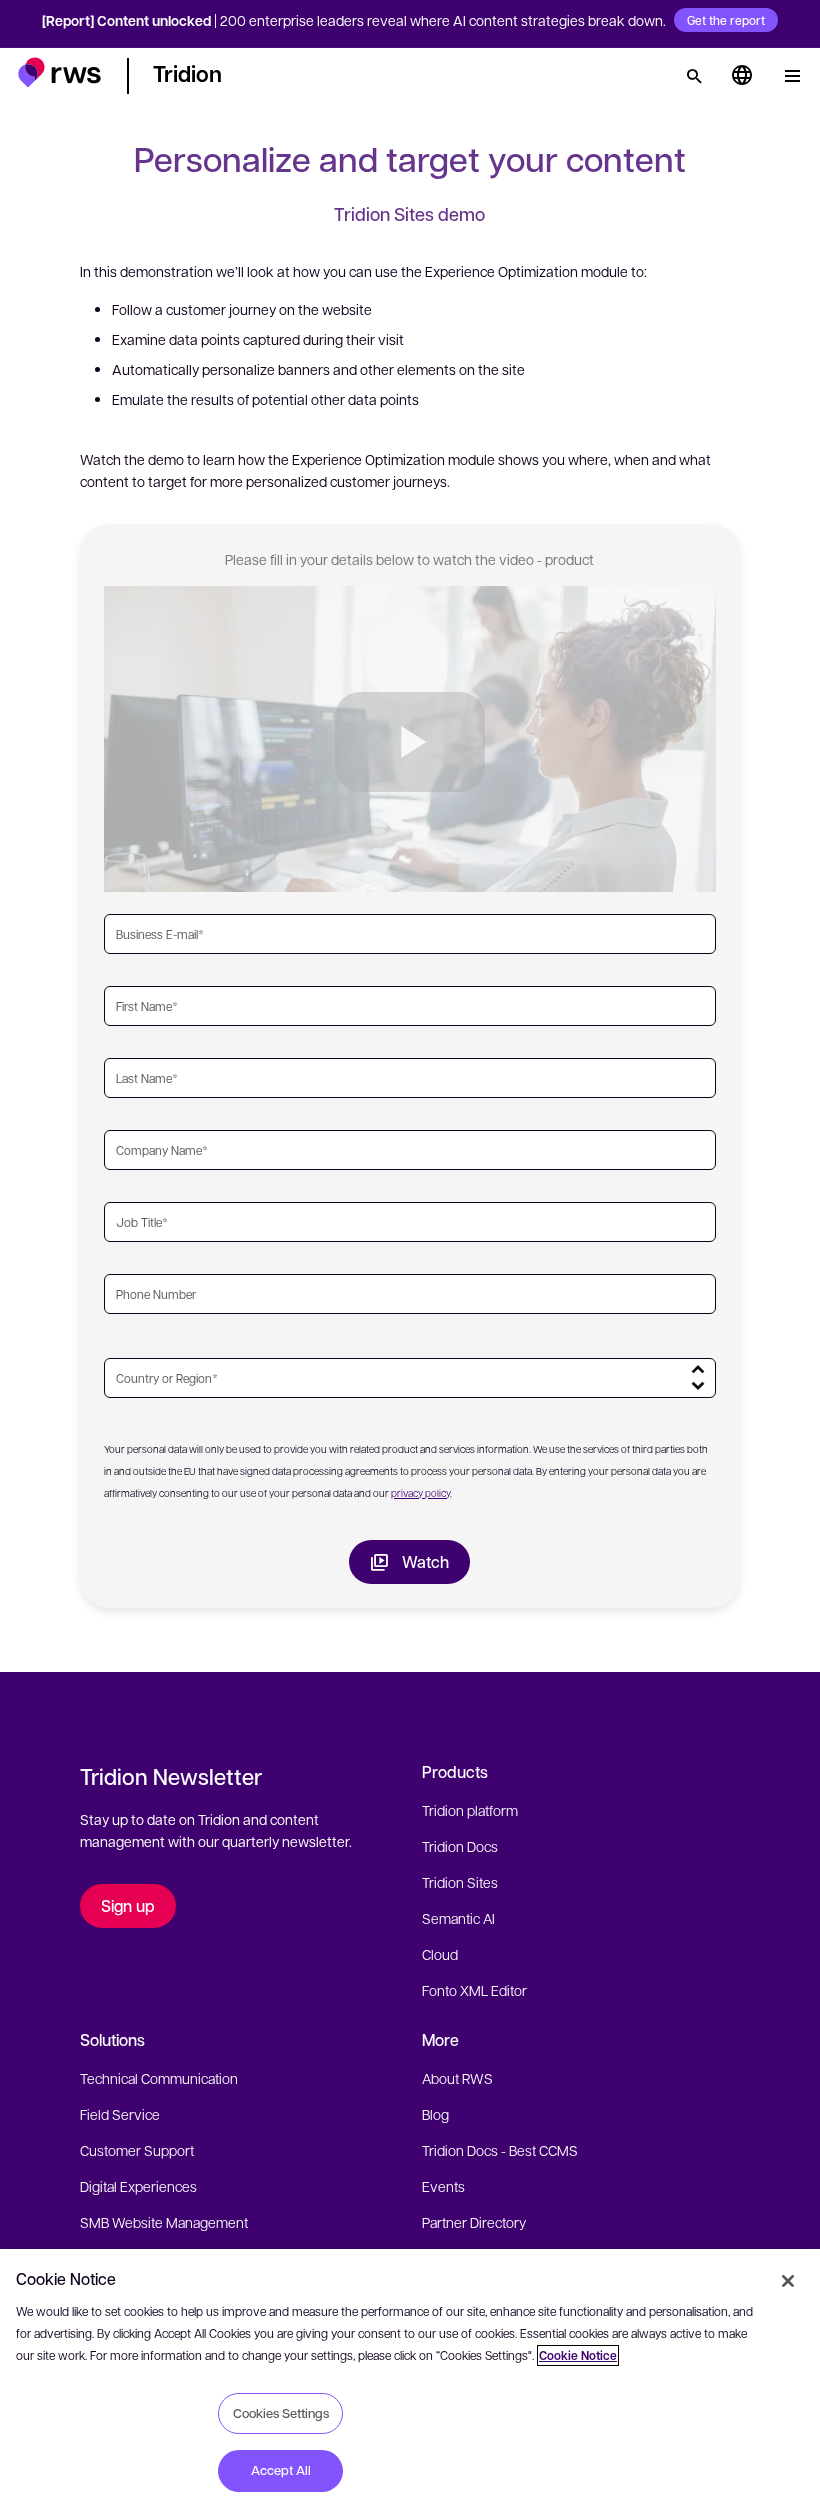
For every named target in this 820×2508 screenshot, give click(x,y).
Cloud (440, 1954)
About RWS (457, 2078)
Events (443, 2186)
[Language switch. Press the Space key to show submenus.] (742, 76)
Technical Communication (159, 2078)
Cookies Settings (281, 2413)
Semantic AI (458, 1918)
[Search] (694, 76)
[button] (59, 72)
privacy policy (420, 1492)
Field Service (120, 2114)
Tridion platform (470, 1810)
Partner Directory (474, 2222)
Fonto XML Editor (474, 1990)
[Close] (788, 2281)
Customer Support (137, 2150)
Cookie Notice (578, 2355)
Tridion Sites (460, 1882)
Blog (435, 2114)
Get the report (726, 20)
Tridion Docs (460, 1846)
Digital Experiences (138, 2186)
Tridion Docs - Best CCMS (500, 2150)
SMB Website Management (164, 2222)
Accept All (281, 2470)
